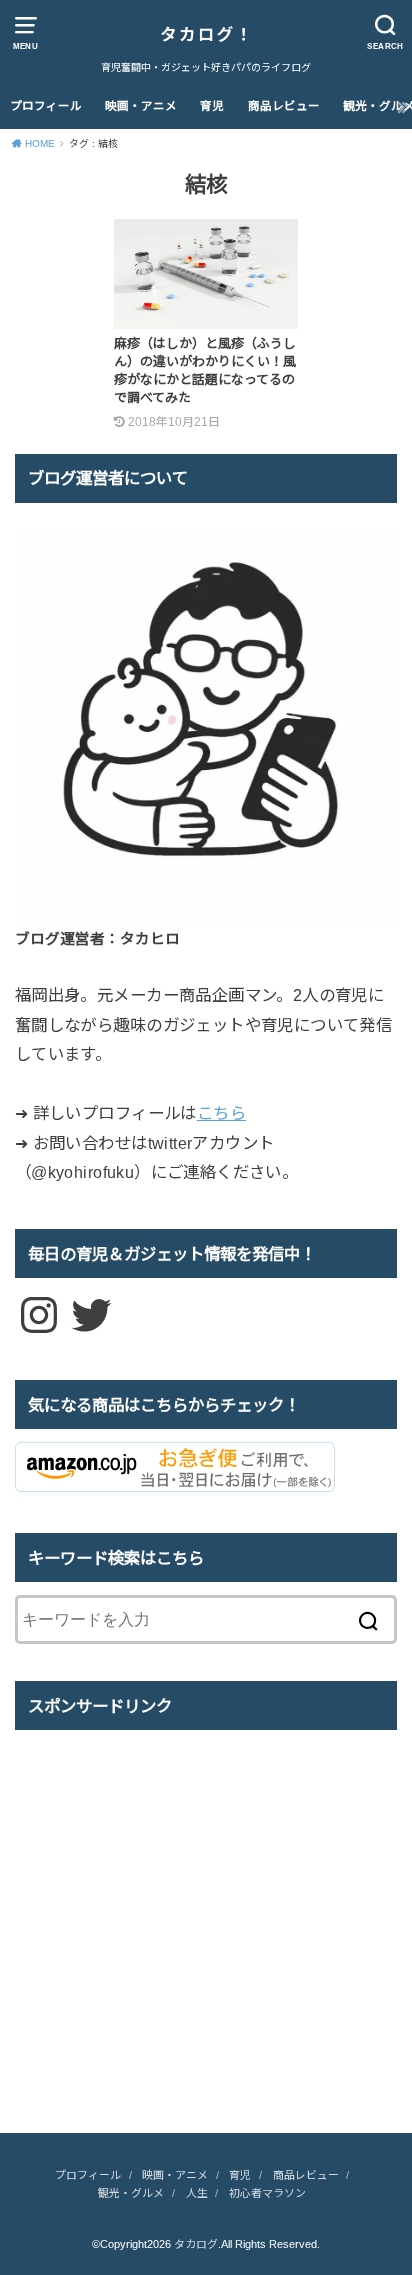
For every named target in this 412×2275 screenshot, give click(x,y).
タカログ (196, 2244)
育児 (212, 106)
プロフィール (46, 106)
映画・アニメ (141, 106)
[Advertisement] (183, 1942)
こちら (221, 1113)
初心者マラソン (267, 2193)
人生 (197, 2193)
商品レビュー (284, 106)
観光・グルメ (131, 2193)
